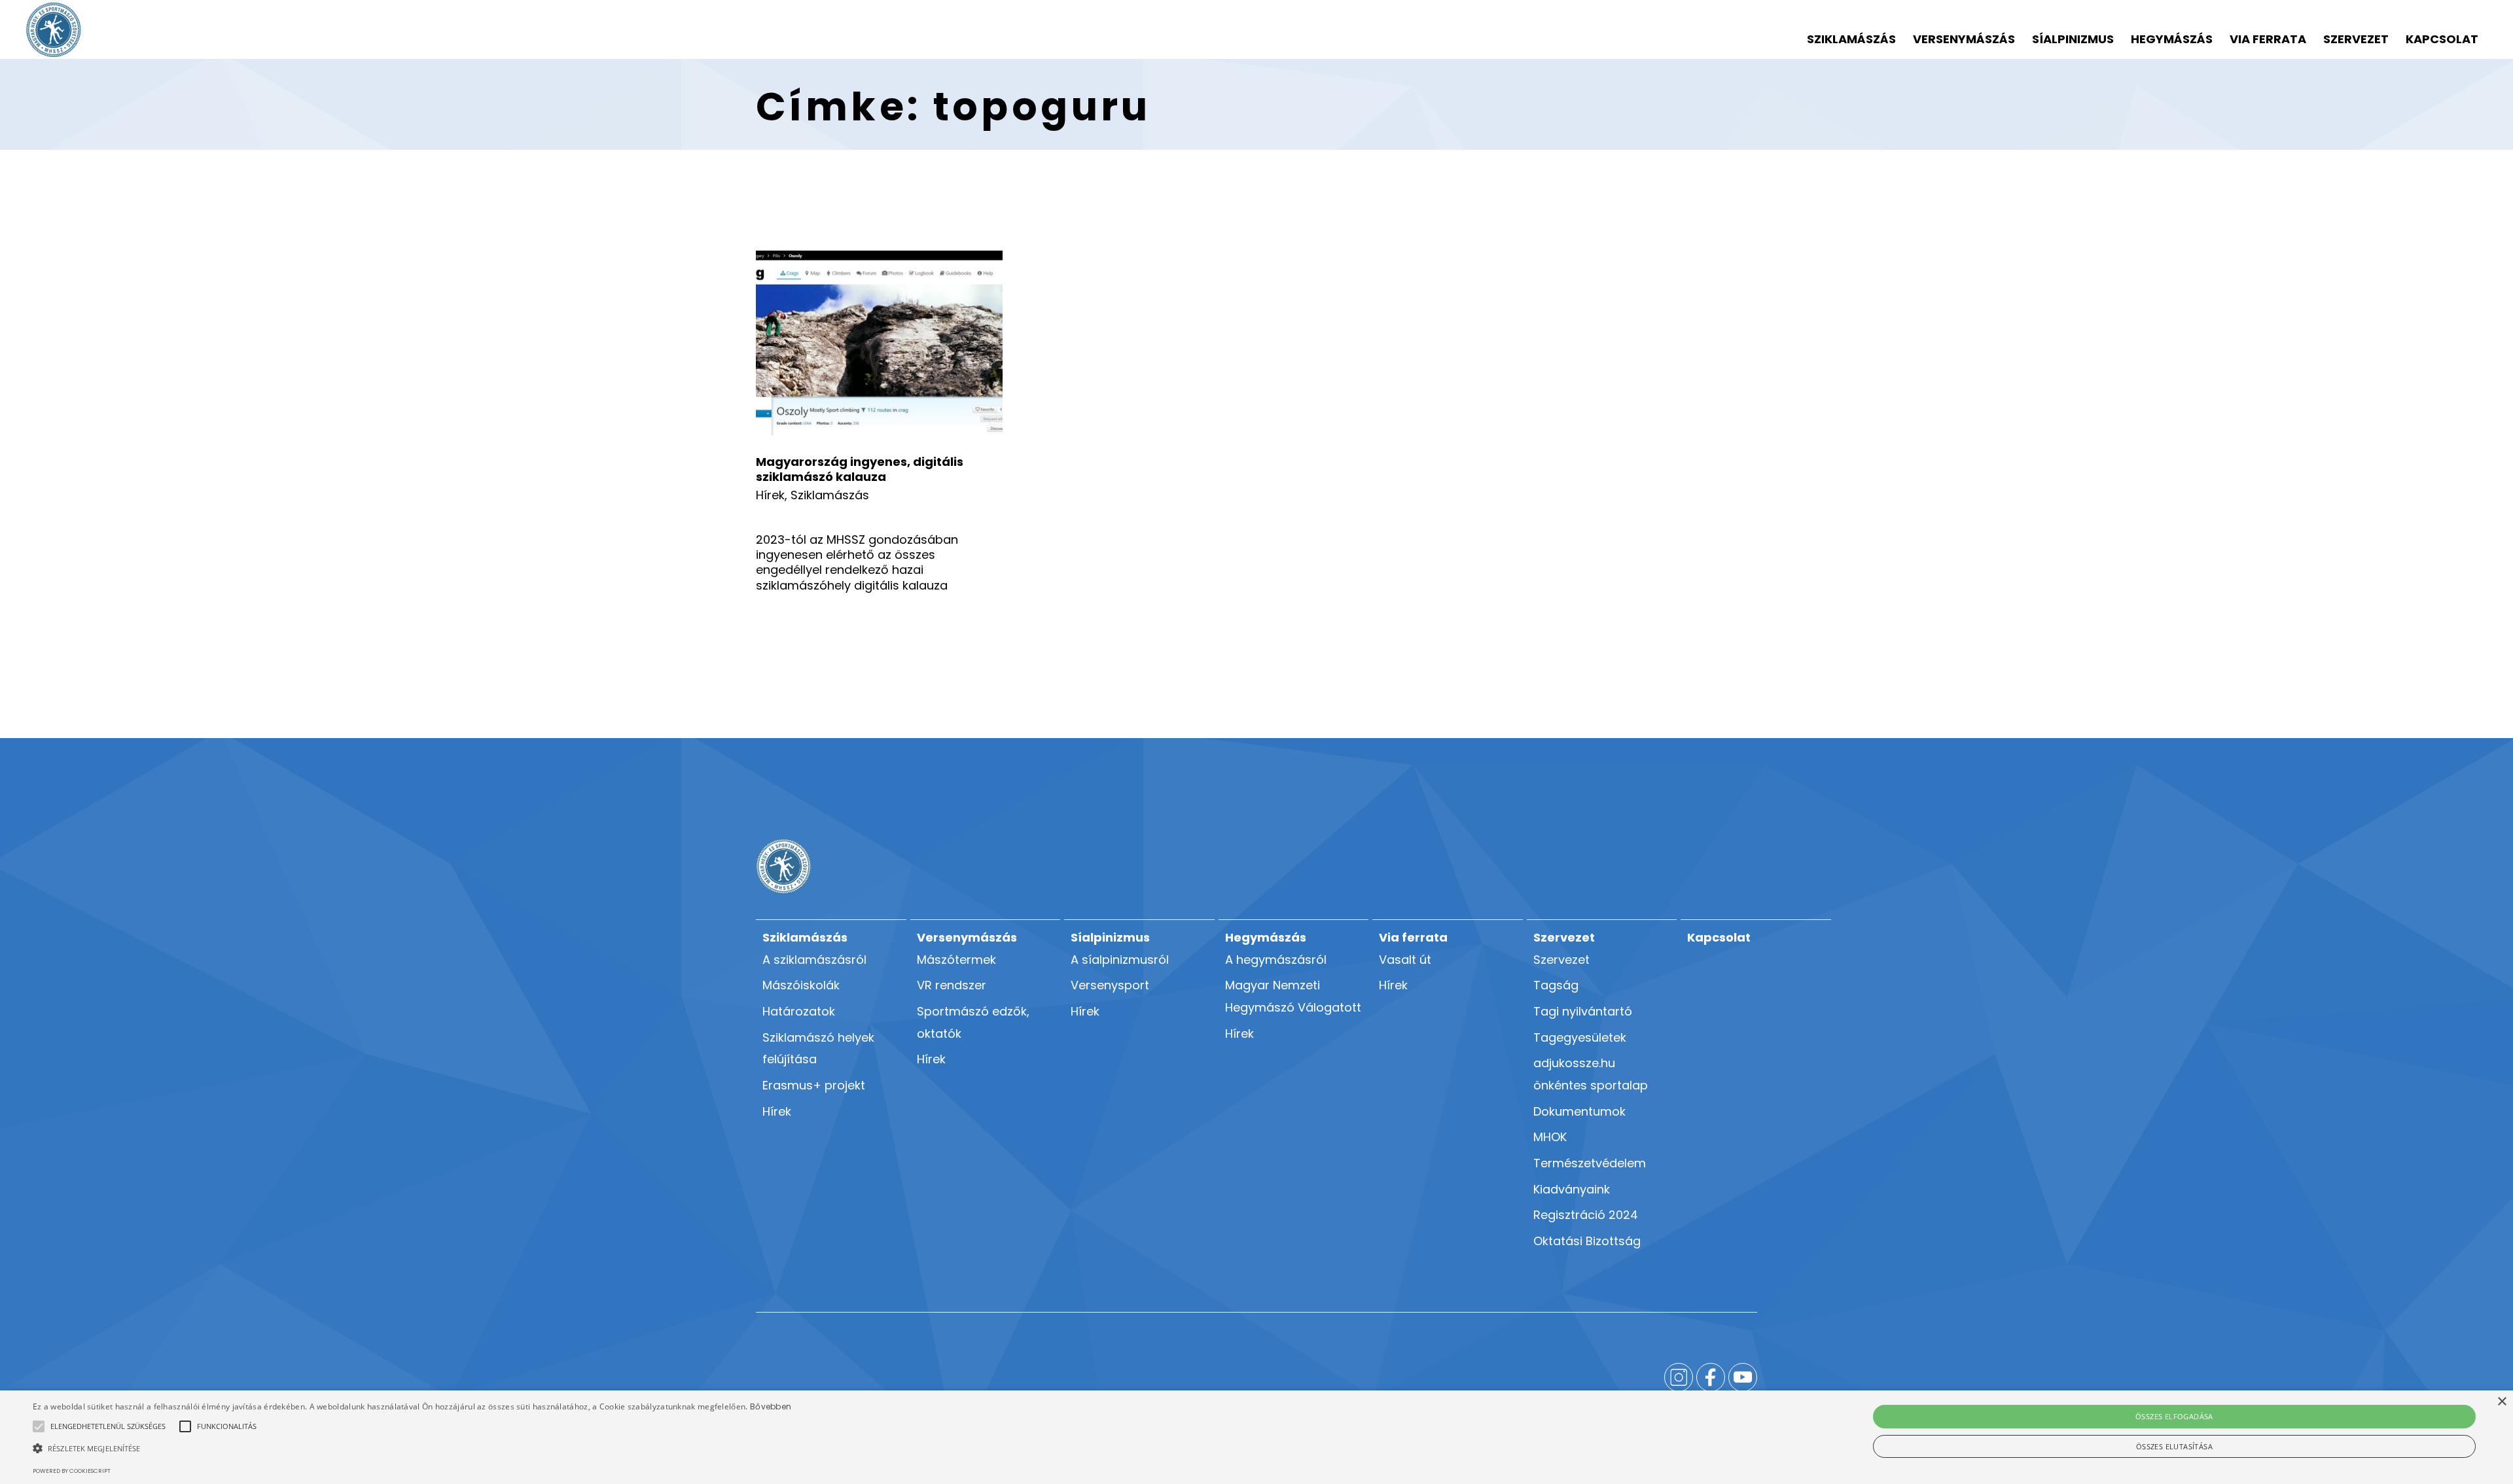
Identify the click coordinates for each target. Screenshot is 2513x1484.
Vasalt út (1405, 960)
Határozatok (799, 1011)
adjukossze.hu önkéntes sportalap (1591, 1074)
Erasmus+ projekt (814, 1085)
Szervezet (2356, 39)
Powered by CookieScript (72, 1471)
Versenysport (1110, 985)
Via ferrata (2268, 39)
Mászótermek (956, 960)
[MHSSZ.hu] (54, 30)
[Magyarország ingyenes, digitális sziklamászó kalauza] (879, 343)
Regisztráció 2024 (1586, 1215)
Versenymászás (1964, 39)
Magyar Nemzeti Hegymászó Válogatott (1293, 996)
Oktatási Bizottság (1587, 1241)
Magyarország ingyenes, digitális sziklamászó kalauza (860, 469)
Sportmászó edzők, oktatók (973, 1022)
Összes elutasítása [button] (2174, 1446)
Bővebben (771, 1406)
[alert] (1256, 1437)
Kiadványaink (1572, 1189)
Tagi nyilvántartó (1583, 1011)
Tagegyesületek (1580, 1037)
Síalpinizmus (2073, 39)
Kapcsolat (2442, 39)
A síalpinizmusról (1120, 960)
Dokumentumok (1579, 1111)
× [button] (2502, 1402)
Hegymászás (2172, 39)
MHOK (1550, 1137)
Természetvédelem (1590, 1163)
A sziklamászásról (814, 960)
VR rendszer (952, 985)
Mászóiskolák (801, 985)
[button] (108, 1426)
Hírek (770, 495)
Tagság (1556, 985)
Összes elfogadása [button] (2174, 1416)
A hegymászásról (1276, 960)
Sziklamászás (1851, 39)
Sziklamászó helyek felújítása (818, 1049)
